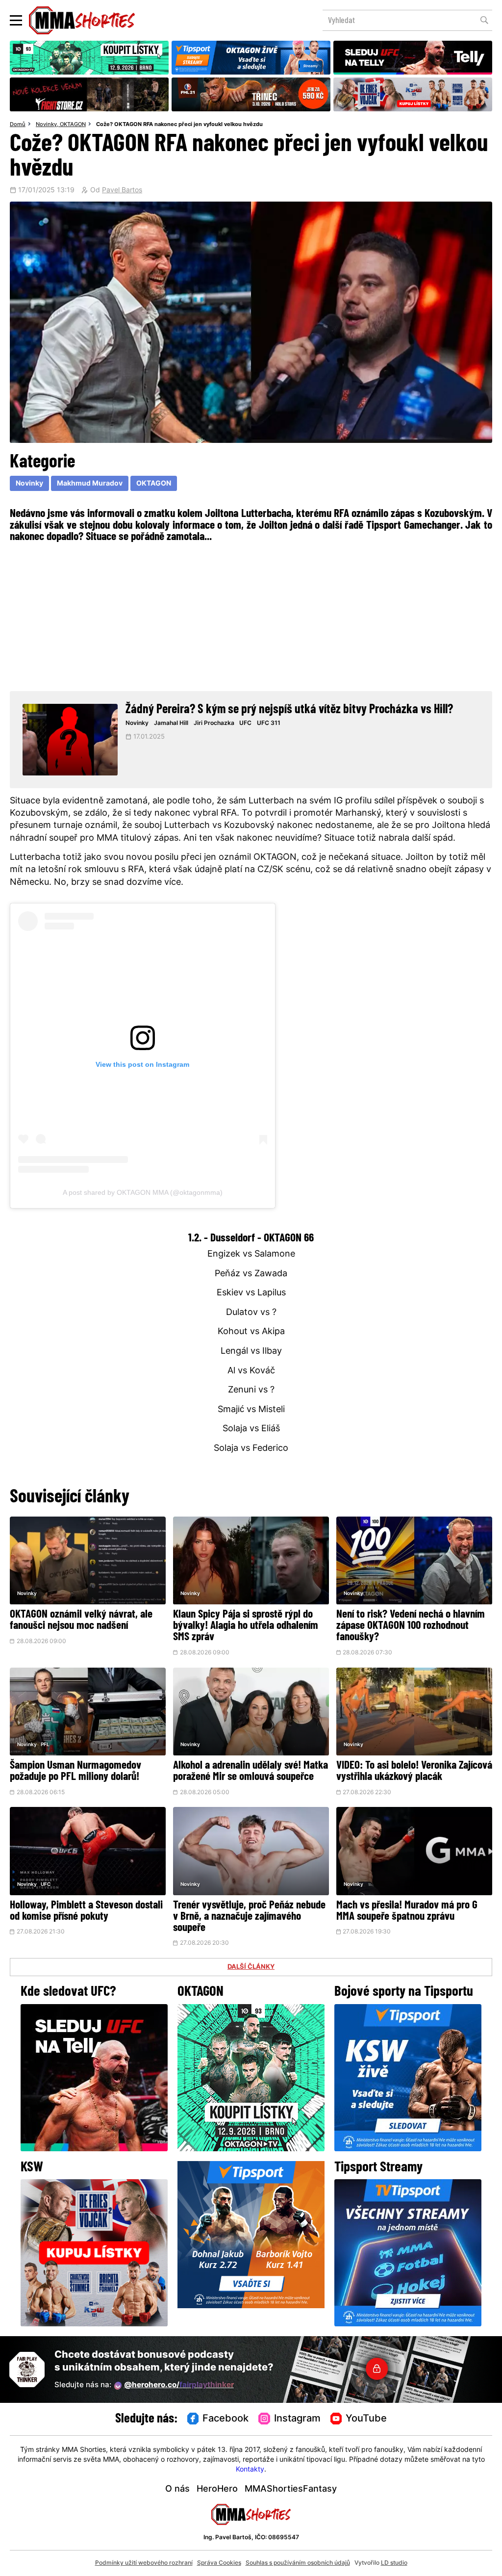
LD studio (394, 2563)
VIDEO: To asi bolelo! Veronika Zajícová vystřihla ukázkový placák (414, 1772)
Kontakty (250, 2470)
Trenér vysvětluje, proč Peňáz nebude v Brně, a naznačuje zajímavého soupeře (249, 1917)
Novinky (46, 125)
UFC (245, 723)
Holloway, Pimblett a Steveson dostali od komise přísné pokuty (86, 1911)
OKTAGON (73, 125)
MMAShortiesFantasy (291, 2489)
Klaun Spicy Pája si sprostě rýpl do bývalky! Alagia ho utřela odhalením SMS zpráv (246, 1626)
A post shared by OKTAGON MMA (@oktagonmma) (143, 1192)
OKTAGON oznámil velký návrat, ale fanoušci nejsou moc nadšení (81, 1621)
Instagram (297, 2419)
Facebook (226, 2419)
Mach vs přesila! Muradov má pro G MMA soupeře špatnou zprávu (407, 1911)
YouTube (366, 2419)
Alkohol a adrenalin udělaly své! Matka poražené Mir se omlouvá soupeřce (251, 1772)
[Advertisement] (251, 616)
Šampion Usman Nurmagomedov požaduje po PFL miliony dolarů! (75, 1772)
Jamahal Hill (171, 723)
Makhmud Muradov (90, 484)
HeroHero (217, 2489)
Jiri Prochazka (214, 723)
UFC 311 (269, 723)
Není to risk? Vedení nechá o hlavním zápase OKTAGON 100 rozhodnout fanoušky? (411, 1626)
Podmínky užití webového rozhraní (144, 2563)
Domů (18, 125)
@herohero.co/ (179, 2385)
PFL (45, 1745)
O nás (177, 2489)
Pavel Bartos (122, 191)
